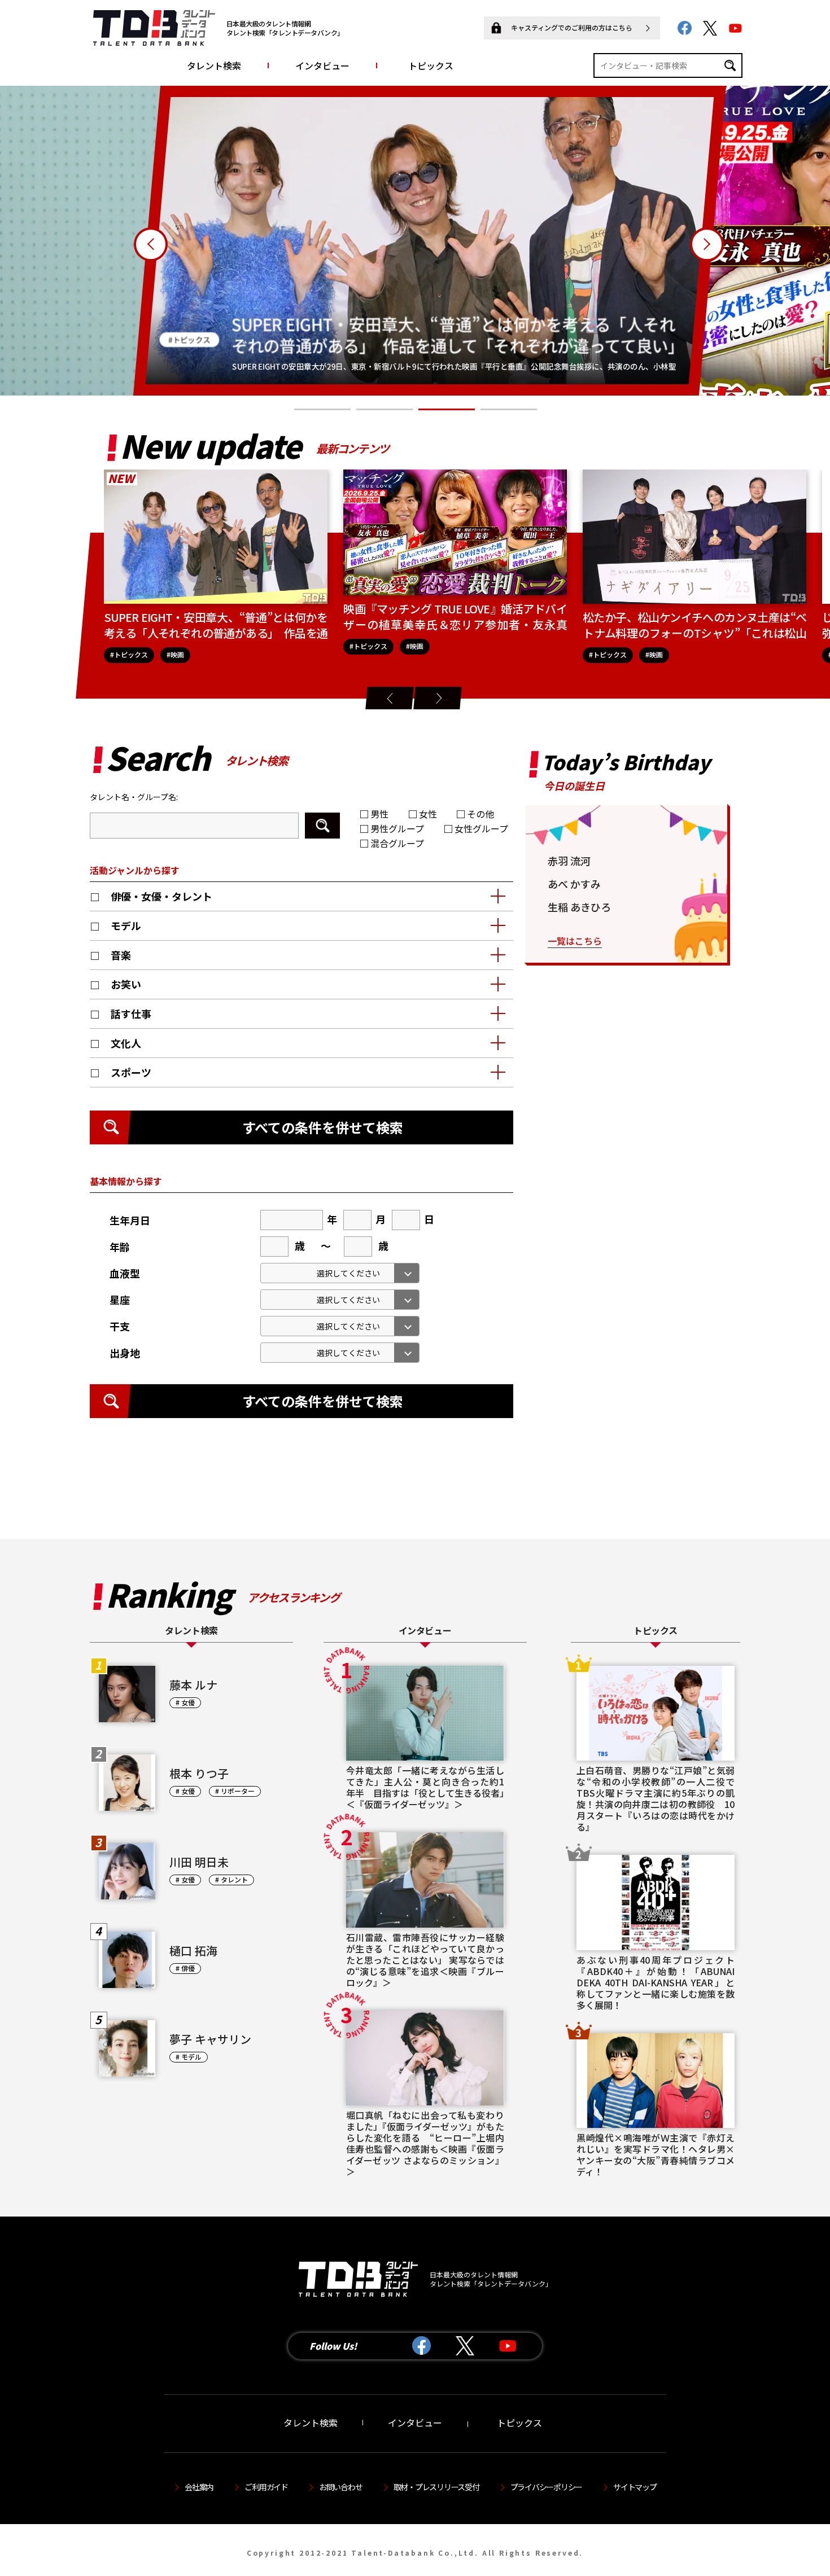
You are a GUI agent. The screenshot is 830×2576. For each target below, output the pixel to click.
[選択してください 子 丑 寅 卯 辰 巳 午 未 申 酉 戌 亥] (340, 1326)
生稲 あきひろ (579, 907)
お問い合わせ (340, 2487)
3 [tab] (447, 410)
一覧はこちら (575, 941)
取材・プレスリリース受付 (436, 2487)
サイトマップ (635, 2487)
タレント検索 (214, 65)
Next (707, 244)
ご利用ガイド (266, 2487)
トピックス (431, 65)
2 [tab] (385, 410)
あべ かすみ (574, 884)
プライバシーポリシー (546, 2487)
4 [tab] (509, 410)
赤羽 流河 (569, 861)
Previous (151, 244)
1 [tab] (322, 410)
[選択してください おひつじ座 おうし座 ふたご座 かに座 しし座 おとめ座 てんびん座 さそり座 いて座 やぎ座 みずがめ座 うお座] (340, 1300)
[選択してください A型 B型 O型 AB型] (340, 1273)
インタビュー (322, 65)
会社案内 (199, 2487)
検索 (322, 826)
